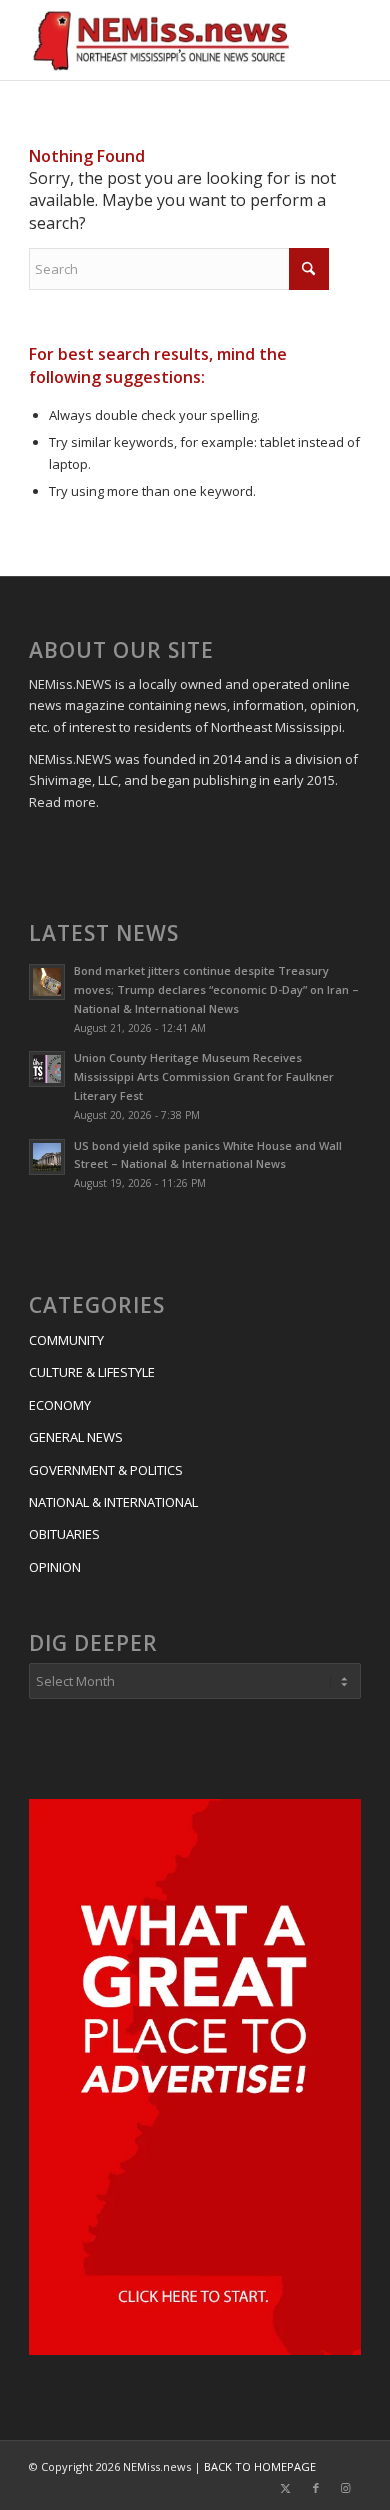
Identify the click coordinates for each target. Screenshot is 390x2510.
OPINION (55, 1567)
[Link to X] (286, 2488)
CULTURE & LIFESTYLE (92, 1372)
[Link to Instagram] (346, 2488)
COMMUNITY (66, 1340)
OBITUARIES (64, 1534)
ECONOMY (60, 1405)
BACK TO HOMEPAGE (260, 2466)
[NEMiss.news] (161, 40)
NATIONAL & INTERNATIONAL (113, 1502)
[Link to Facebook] (316, 2488)
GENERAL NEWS (76, 1437)
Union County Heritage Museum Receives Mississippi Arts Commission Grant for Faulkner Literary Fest (204, 1076)
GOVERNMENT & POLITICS (106, 1470)
